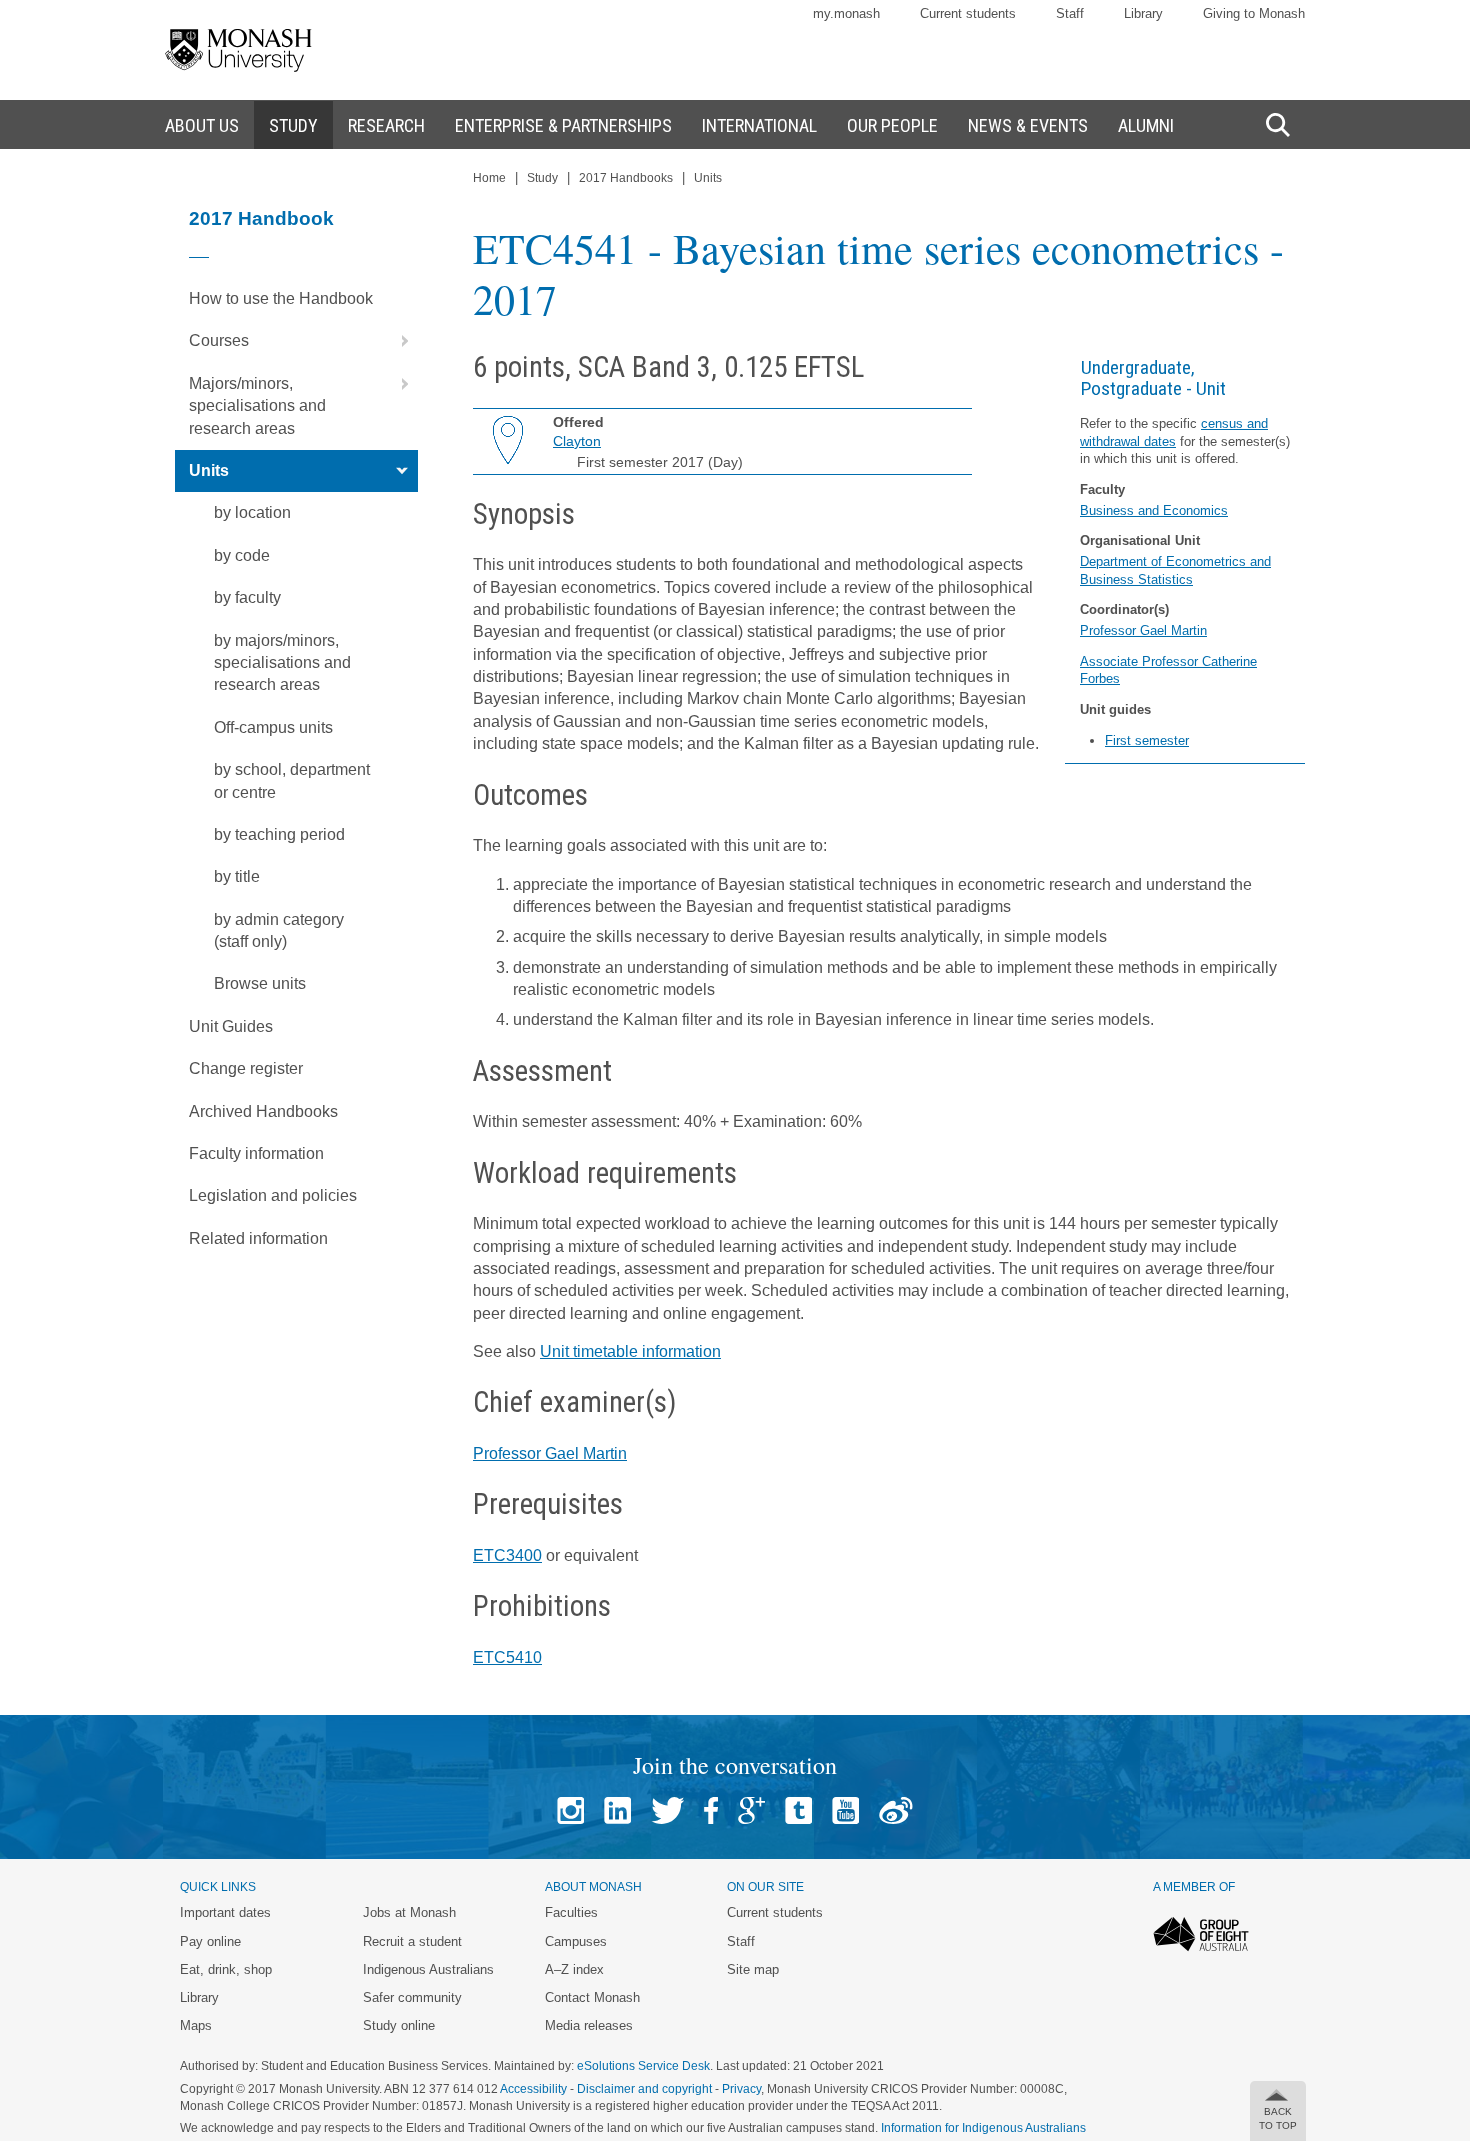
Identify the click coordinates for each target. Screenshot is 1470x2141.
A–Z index (574, 1969)
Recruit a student (412, 1941)
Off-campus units (273, 727)
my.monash (846, 13)
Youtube (845, 1810)
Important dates (225, 1912)
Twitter (667, 1810)
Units (209, 470)
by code (242, 555)
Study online (399, 2025)
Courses (219, 340)
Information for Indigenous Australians (983, 2128)
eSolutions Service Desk (643, 2066)
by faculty (247, 597)
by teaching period (279, 834)
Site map (753, 1969)
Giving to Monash (1254, 13)
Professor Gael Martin (1143, 630)
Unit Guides (231, 1026)
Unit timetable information (630, 1351)
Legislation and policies (273, 1195)
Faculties (571, 1912)
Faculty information (256, 1153)
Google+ (751, 1810)
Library (1143, 13)
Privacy (741, 2089)
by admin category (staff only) (279, 930)
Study (542, 178)
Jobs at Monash (409, 1912)
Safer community (412, 1997)
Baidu (896, 1810)
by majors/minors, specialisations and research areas (282, 663)
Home (489, 178)
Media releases (589, 2025)
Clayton (577, 441)
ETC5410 (507, 1657)
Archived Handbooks (263, 1111)
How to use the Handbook (281, 298)
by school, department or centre (292, 780)
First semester (1147, 740)
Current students (968, 13)
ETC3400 (507, 1555)
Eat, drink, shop (226, 1969)
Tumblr (798, 1810)
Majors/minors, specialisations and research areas (257, 406)
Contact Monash (592, 1997)
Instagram (570, 1810)
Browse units (260, 983)
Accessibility (533, 2089)
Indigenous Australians (428, 1969)
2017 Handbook (261, 218)
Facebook (711, 1810)
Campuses (576, 1941)
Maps (196, 2025)
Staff (1070, 13)
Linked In (617, 1810)
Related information (258, 1238)
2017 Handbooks (626, 178)
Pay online (210, 1941)
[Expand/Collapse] (397, 341)
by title (237, 876)
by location (252, 512)
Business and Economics (1154, 510)
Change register (246, 1068)
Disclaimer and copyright (644, 2089)
